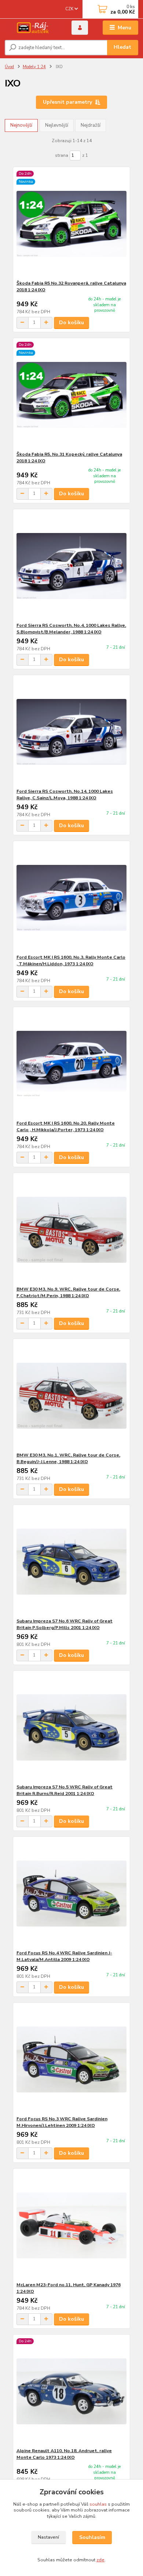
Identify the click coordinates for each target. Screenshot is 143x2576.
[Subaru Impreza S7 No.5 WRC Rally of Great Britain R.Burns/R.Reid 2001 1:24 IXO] (72, 1727)
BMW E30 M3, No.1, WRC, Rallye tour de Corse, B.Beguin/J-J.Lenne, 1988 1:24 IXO (68, 1458)
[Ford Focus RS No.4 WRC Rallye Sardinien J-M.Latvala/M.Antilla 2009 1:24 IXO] (72, 1893)
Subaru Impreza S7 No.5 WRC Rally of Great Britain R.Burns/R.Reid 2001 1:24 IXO (65, 1790)
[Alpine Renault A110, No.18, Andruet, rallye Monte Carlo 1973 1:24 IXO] (72, 2391)
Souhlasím (92, 2537)
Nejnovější (21, 125)
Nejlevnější (57, 125)
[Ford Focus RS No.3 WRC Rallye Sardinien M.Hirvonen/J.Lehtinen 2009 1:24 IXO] (72, 2059)
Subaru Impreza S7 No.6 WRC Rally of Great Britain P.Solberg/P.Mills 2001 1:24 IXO (65, 1624)
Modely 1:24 (34, 67)
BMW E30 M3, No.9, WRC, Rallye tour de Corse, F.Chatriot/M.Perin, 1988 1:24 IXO (68, 1292)
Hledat (122, 47)
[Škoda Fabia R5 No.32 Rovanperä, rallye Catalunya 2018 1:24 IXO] (72, 224)
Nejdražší (91, 125)
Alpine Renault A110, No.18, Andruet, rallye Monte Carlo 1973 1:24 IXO (64, 2454)
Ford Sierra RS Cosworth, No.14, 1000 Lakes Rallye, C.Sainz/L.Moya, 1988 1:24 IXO (65, 795)
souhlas (98, 2504)
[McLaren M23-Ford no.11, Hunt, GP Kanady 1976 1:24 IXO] (72, 2225)
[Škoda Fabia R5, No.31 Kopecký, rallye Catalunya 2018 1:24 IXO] (72, 395)
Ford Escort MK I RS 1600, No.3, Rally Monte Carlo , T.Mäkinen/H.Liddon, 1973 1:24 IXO (71, 961)
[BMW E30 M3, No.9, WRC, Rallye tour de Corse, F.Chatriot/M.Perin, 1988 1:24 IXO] (72, 1230)
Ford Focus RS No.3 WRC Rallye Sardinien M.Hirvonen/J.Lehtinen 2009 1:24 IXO (62, 2122)
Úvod (9, 67)
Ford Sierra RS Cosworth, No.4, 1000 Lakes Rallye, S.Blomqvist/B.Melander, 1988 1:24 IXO (71, 629)
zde (100, 2560)
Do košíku (71, 323)
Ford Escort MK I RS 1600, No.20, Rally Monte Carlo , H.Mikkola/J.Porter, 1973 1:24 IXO (66, 1126)
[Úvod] (33, 28)
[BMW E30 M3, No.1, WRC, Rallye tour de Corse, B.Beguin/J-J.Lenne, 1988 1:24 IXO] (72, 1396)
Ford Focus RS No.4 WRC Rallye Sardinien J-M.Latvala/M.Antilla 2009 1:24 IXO (64, 1956)
